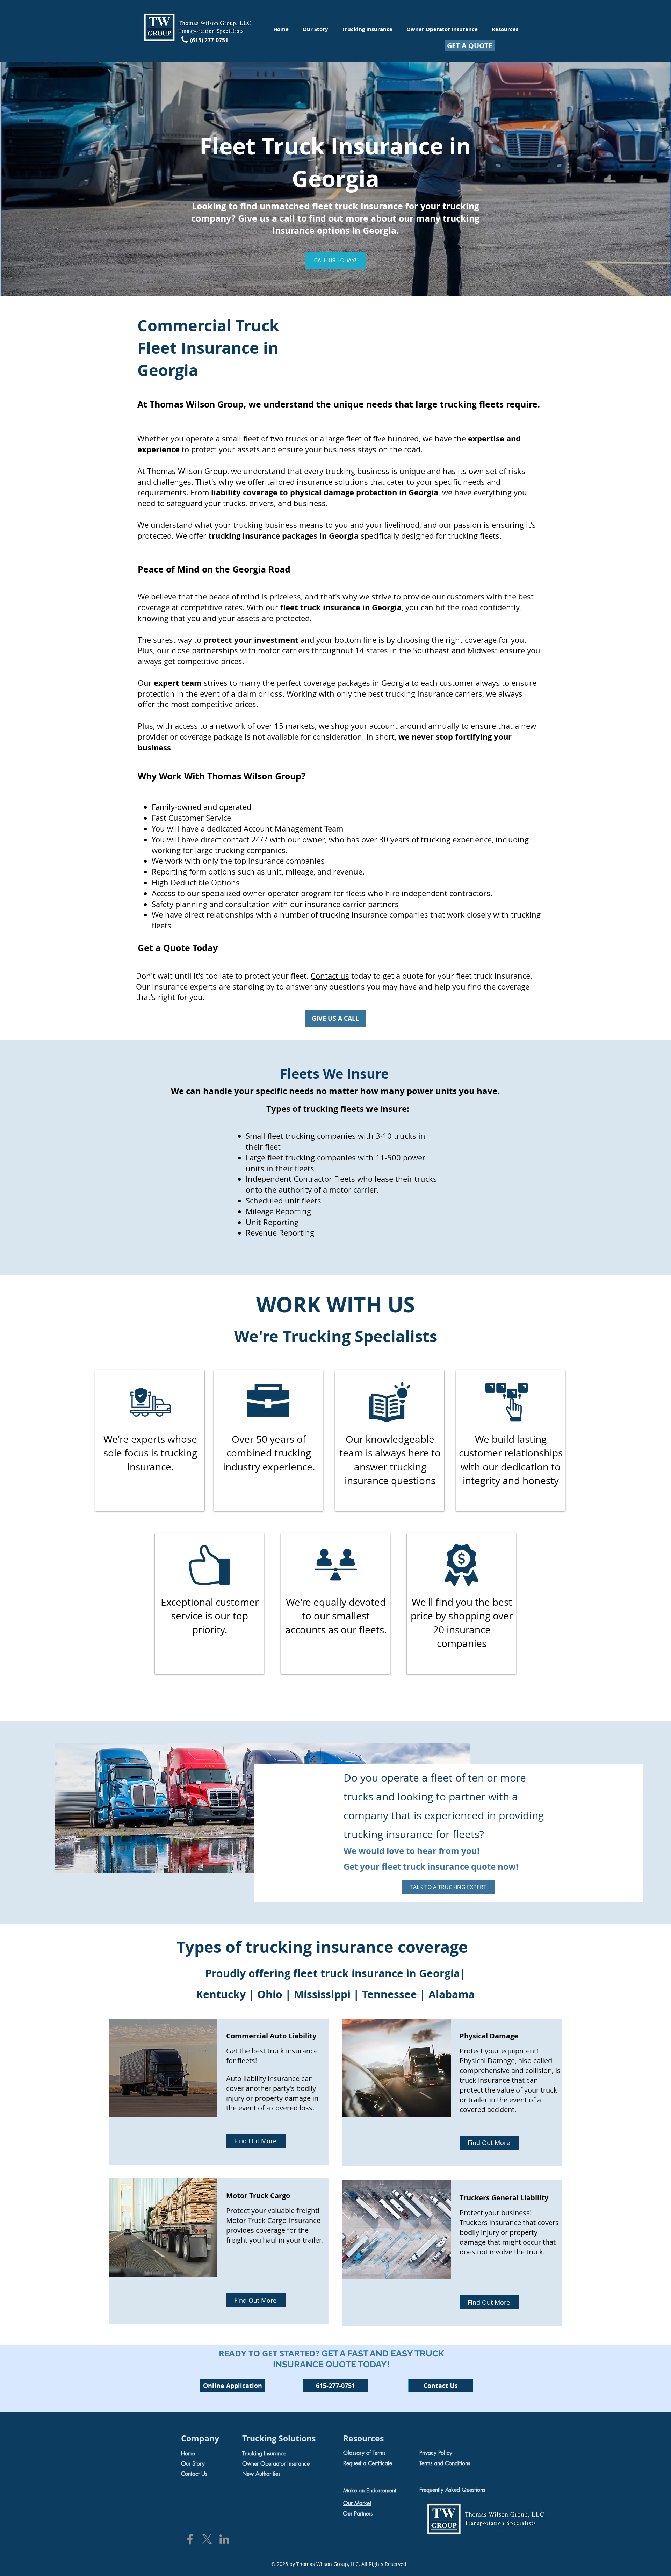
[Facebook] (190, 2539)
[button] (232, 2386)
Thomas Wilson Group (187, 471)
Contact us (330, 976)
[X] (207, 2539)
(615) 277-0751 (209, 40)
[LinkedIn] (224, 2539)
